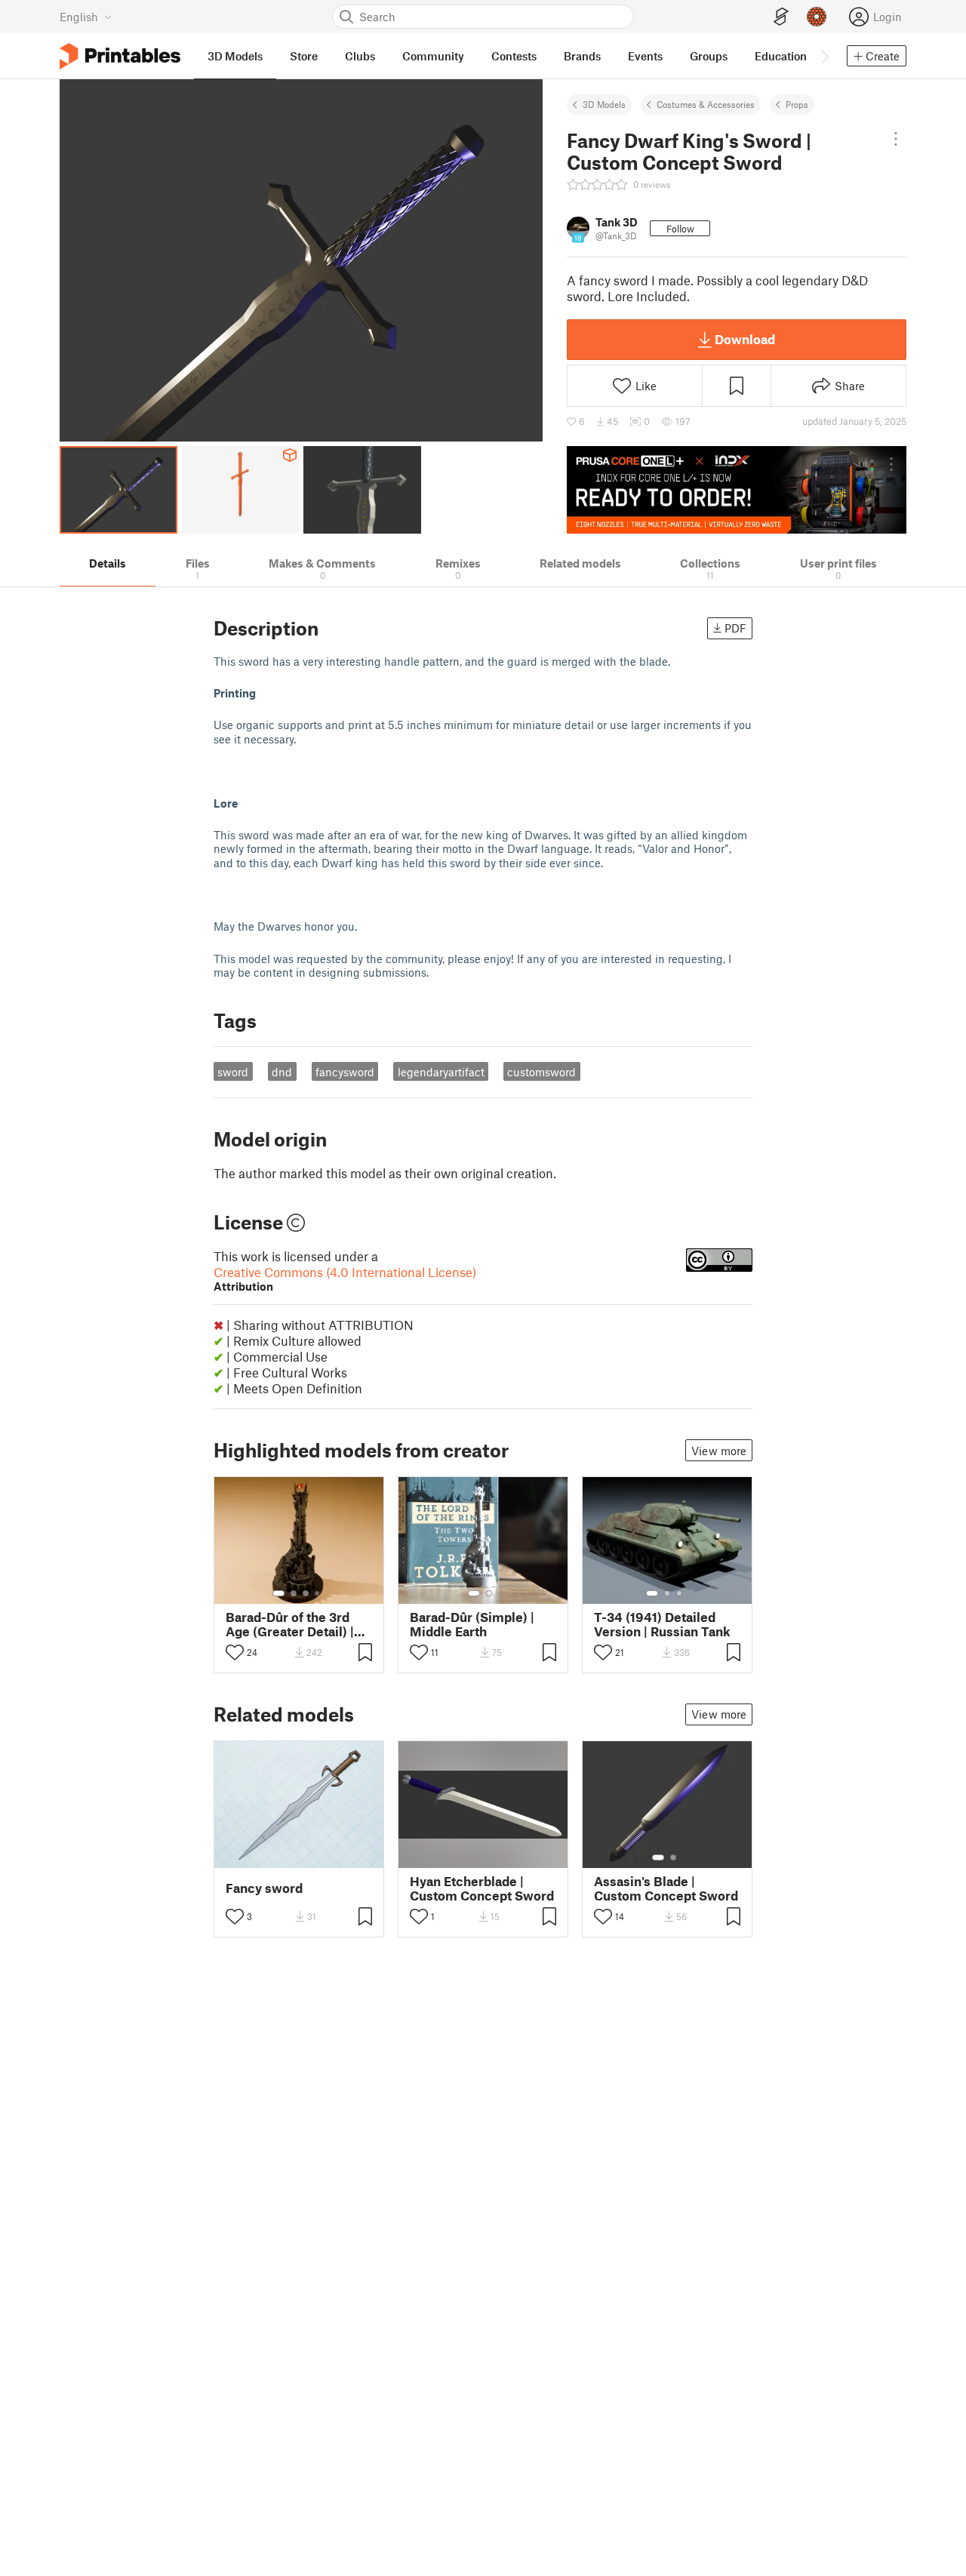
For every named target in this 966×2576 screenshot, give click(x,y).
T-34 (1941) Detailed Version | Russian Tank (662, 1624)
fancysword (345, 1072)
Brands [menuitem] (582, 56)
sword (233, 1072)
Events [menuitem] (645, 56)
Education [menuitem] (781, 56)
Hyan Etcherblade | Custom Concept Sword (482, 1888)
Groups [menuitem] (709, 56)
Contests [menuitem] (514, 56)
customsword (541, 1072)
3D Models (604, 104)
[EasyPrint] (781, 17)
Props (797, 104)
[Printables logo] (120, 56)
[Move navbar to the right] (824, 56)
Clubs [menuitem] (360, 56)
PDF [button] (735, 628)
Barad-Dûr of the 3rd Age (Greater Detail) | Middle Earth (290, 1624)
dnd (282, 1072)
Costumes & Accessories (706, 104)
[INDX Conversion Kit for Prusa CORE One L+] (737, 490)
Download (745, 339)
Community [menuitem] (433, 56)
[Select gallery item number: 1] (278, 1593)
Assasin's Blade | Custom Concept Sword (666, 1888)
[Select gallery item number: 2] (294, 1593)
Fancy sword (264, 1888)
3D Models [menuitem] (235, 56)
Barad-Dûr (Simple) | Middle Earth (472, 1624)
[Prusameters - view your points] (817, 17)
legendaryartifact (441, 1072)
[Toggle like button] (235, 1652)
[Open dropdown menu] (896, 139)
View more (719, 1451)
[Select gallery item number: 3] (306, 1593)
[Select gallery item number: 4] (318, 1593)
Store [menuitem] (304, 56)
